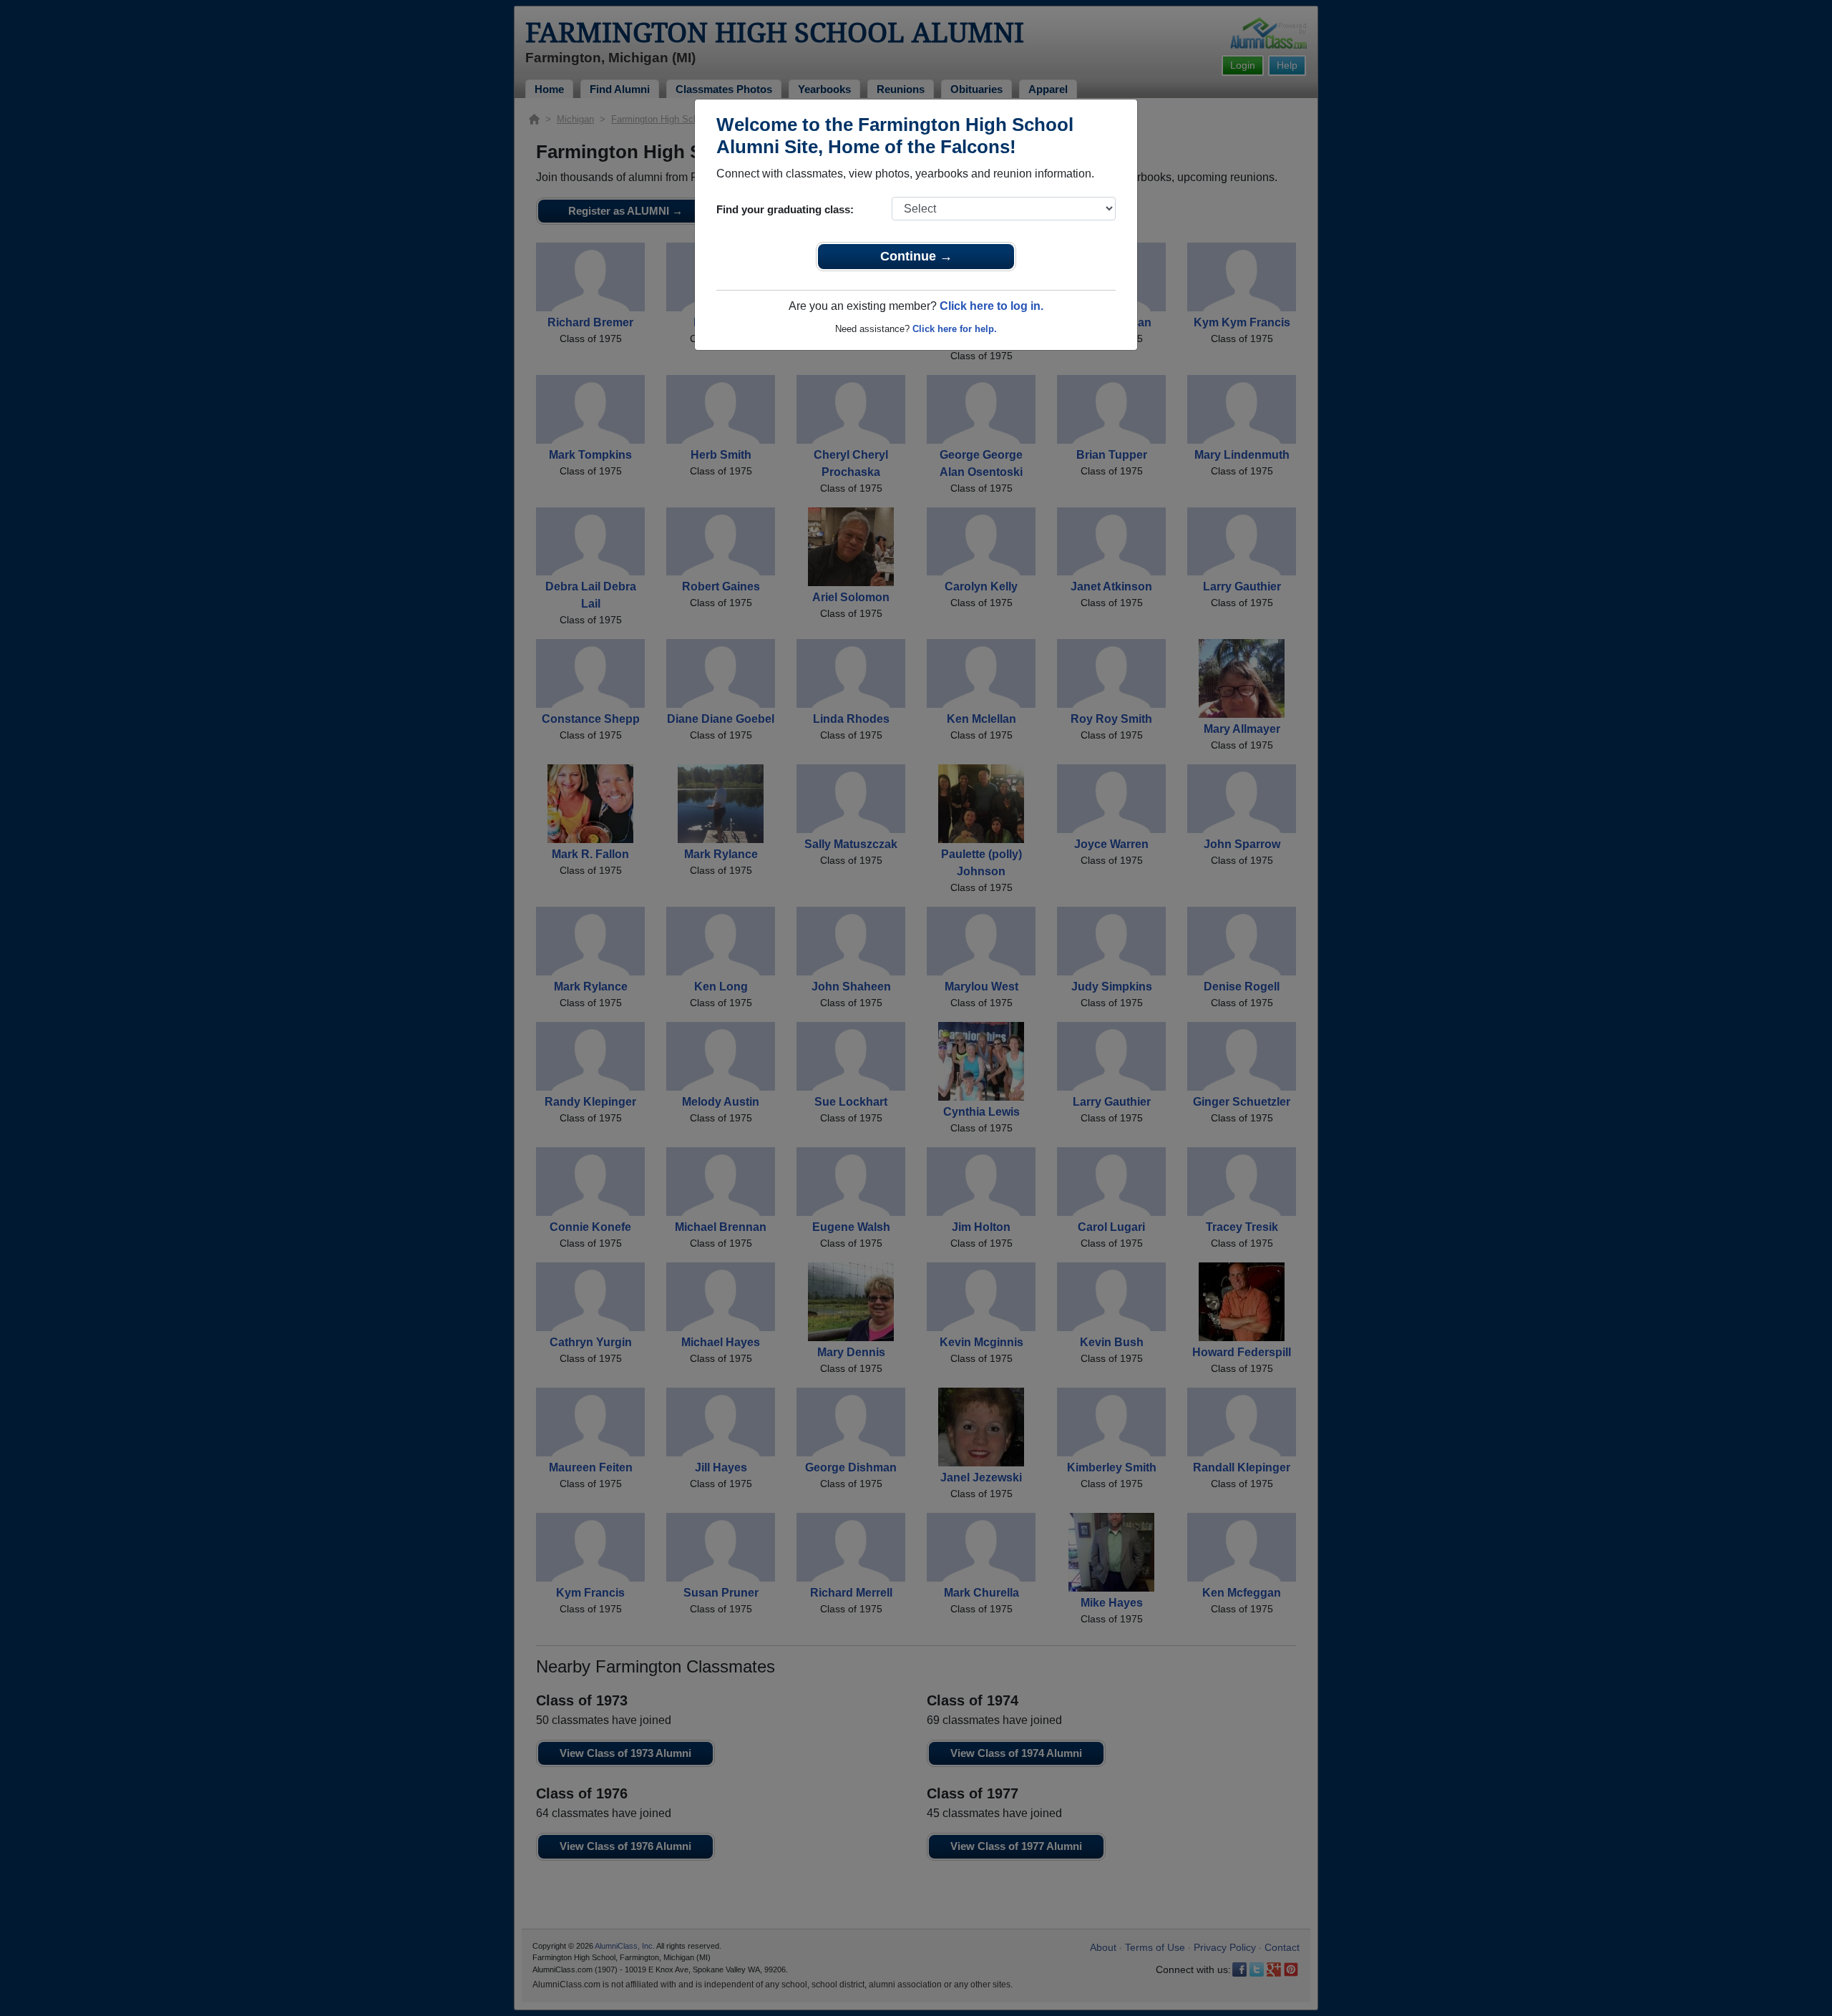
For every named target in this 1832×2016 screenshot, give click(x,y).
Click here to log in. (991, 306)
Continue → (916, 256)
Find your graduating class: (785, 209)
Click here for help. (955, 329)
